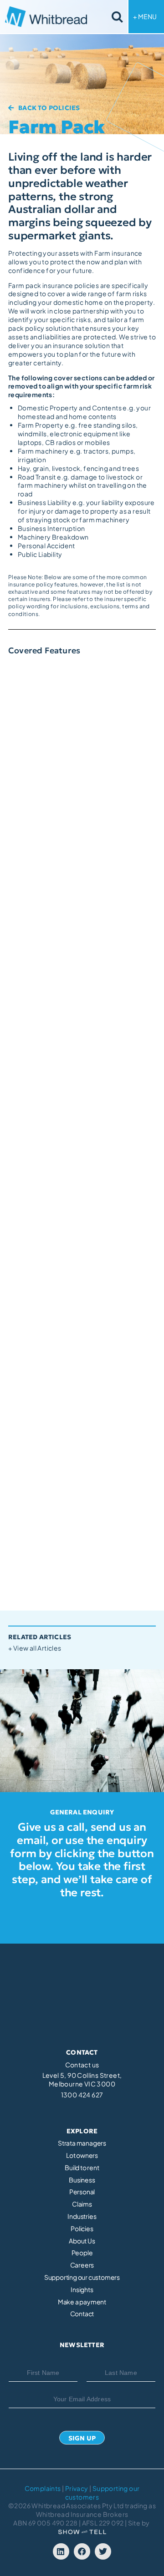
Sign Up (82, 2438)
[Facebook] (82, 2551)
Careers (82, 2265)
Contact (82, 2314)
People (82, 2253)
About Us (82, 2241)
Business (82, 2180)
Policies (82, 2229)
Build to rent (82, 2168)
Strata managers (82, 2143)
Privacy (77, 2488)
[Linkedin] (61, 2551)
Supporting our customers (82, 2277)
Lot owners (82, 2155)
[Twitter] (103, 2551)
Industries (82, 2216)
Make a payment (82, 2302)
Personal (82, 2192)
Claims (82, 2204)
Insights (82, 2290)
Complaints (43, 2488)
